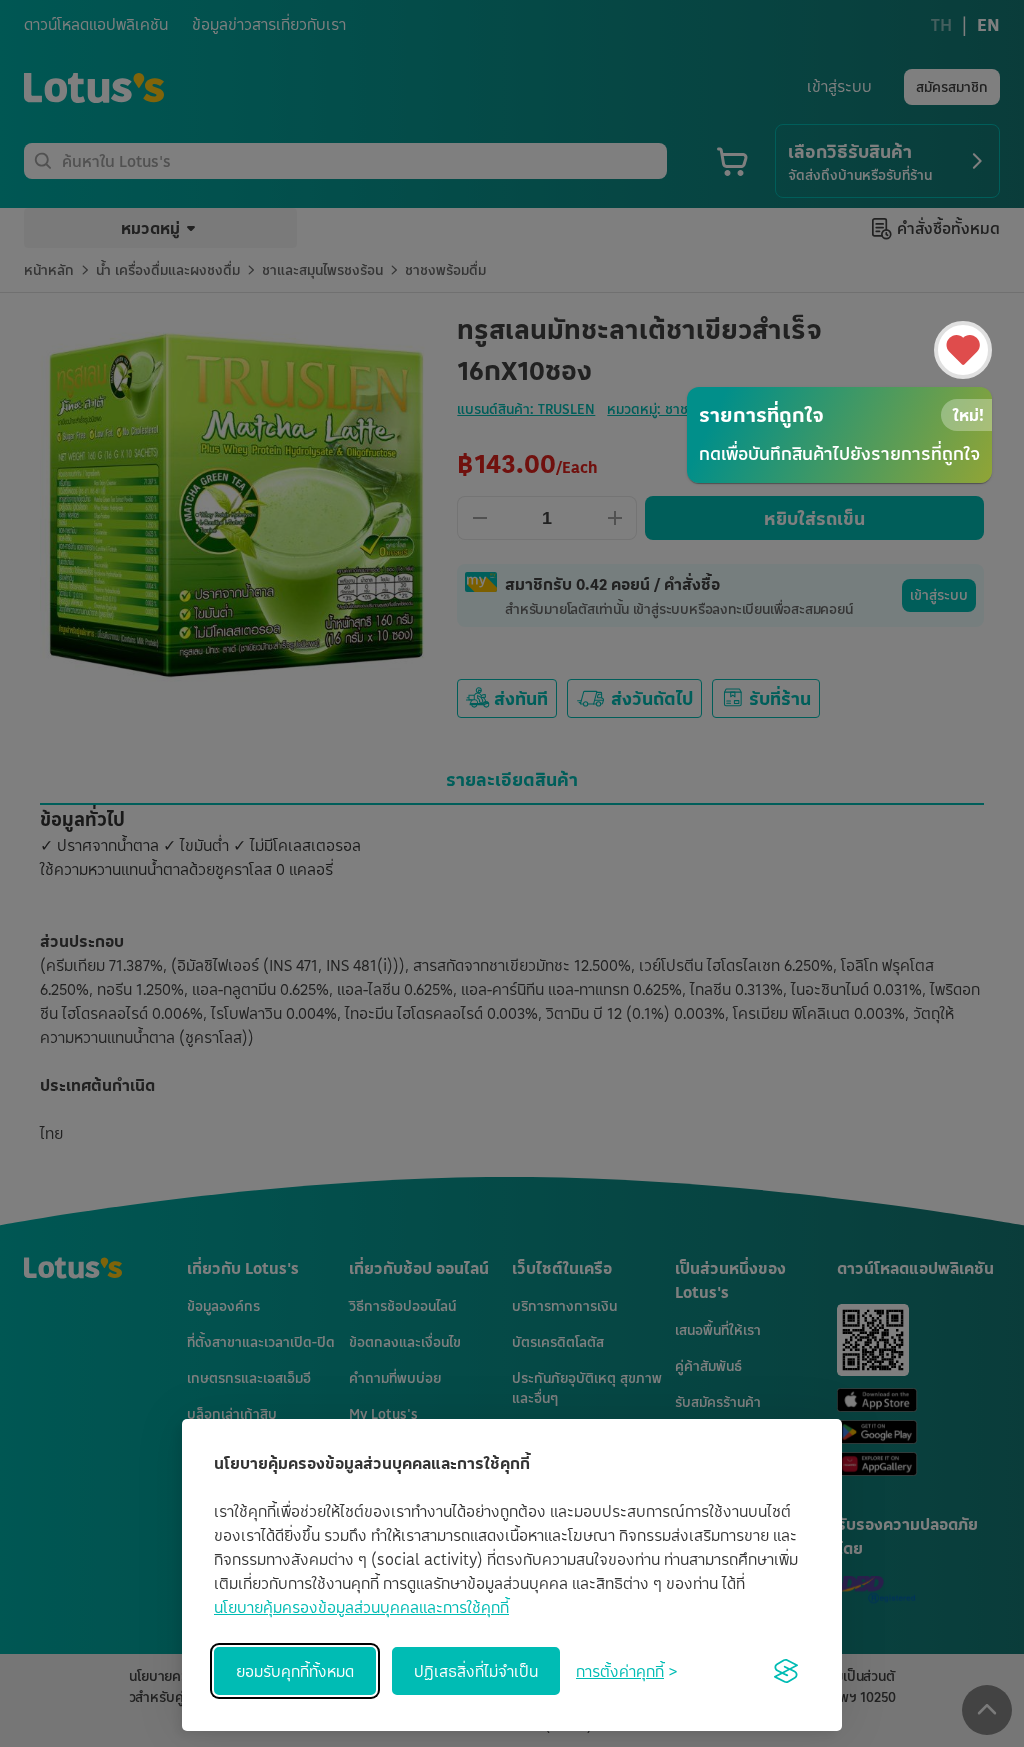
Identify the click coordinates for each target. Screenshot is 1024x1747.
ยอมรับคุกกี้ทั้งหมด (295, 1671)
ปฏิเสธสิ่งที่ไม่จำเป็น (476, 1671)
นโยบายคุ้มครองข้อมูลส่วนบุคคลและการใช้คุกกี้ (361, 1607)
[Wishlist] (963, 350)
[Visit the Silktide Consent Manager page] (786, 1671)
